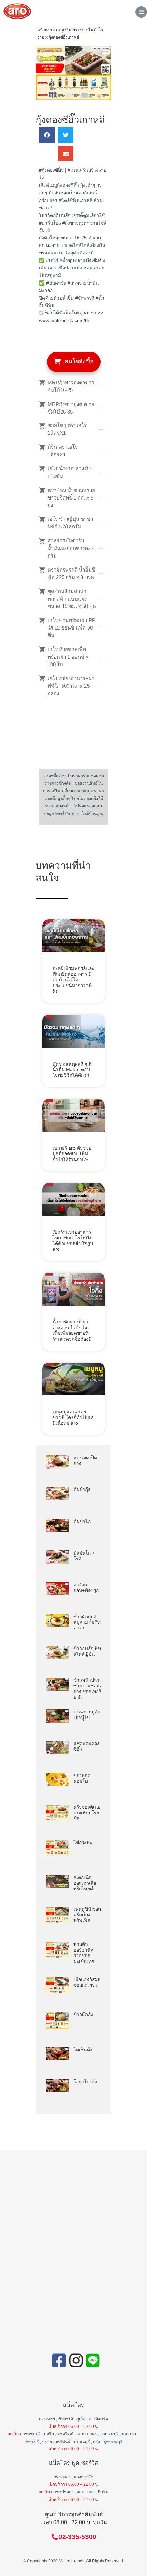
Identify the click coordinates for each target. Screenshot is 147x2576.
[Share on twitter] (66, 135)
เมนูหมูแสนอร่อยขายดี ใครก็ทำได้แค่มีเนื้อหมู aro (73, 1417)
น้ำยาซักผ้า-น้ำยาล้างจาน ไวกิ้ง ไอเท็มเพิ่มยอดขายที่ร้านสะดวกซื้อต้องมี (72, 1330)
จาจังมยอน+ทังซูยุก (86, 1588)
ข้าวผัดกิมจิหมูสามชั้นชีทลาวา (87, 1622)
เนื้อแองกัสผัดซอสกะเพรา (87, 1982)
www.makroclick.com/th (64, 320)
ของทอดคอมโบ (82, 1778)
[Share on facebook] (47, 135)
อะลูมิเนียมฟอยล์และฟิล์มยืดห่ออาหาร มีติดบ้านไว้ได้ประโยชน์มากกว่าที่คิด (73, 980)
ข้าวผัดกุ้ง (83, 2015)
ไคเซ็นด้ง (83, 2050)
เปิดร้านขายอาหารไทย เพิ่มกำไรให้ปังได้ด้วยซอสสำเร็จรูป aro (73, 1241)
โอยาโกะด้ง (85, 2082)
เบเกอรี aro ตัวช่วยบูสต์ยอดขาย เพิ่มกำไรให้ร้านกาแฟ (72, 1154)
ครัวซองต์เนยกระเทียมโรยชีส (87, 1813)
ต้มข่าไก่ (82, 1521)
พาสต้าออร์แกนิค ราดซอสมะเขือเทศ (84, 1953)
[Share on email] (66, 154)
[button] (74, 362)
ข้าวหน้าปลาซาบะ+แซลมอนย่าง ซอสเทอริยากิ (89, 1689)
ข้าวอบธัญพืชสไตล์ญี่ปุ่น (87, 1651)
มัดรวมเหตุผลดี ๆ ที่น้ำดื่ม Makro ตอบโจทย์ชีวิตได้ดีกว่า (72, 1070)
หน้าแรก (45, 30)
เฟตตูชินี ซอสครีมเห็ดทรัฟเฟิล (87, 1915)
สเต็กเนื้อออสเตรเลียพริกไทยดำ (85, 1883)
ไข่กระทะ (83, 1842)
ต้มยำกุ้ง (82, 1490)
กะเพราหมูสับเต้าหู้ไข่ (87, 1715)
